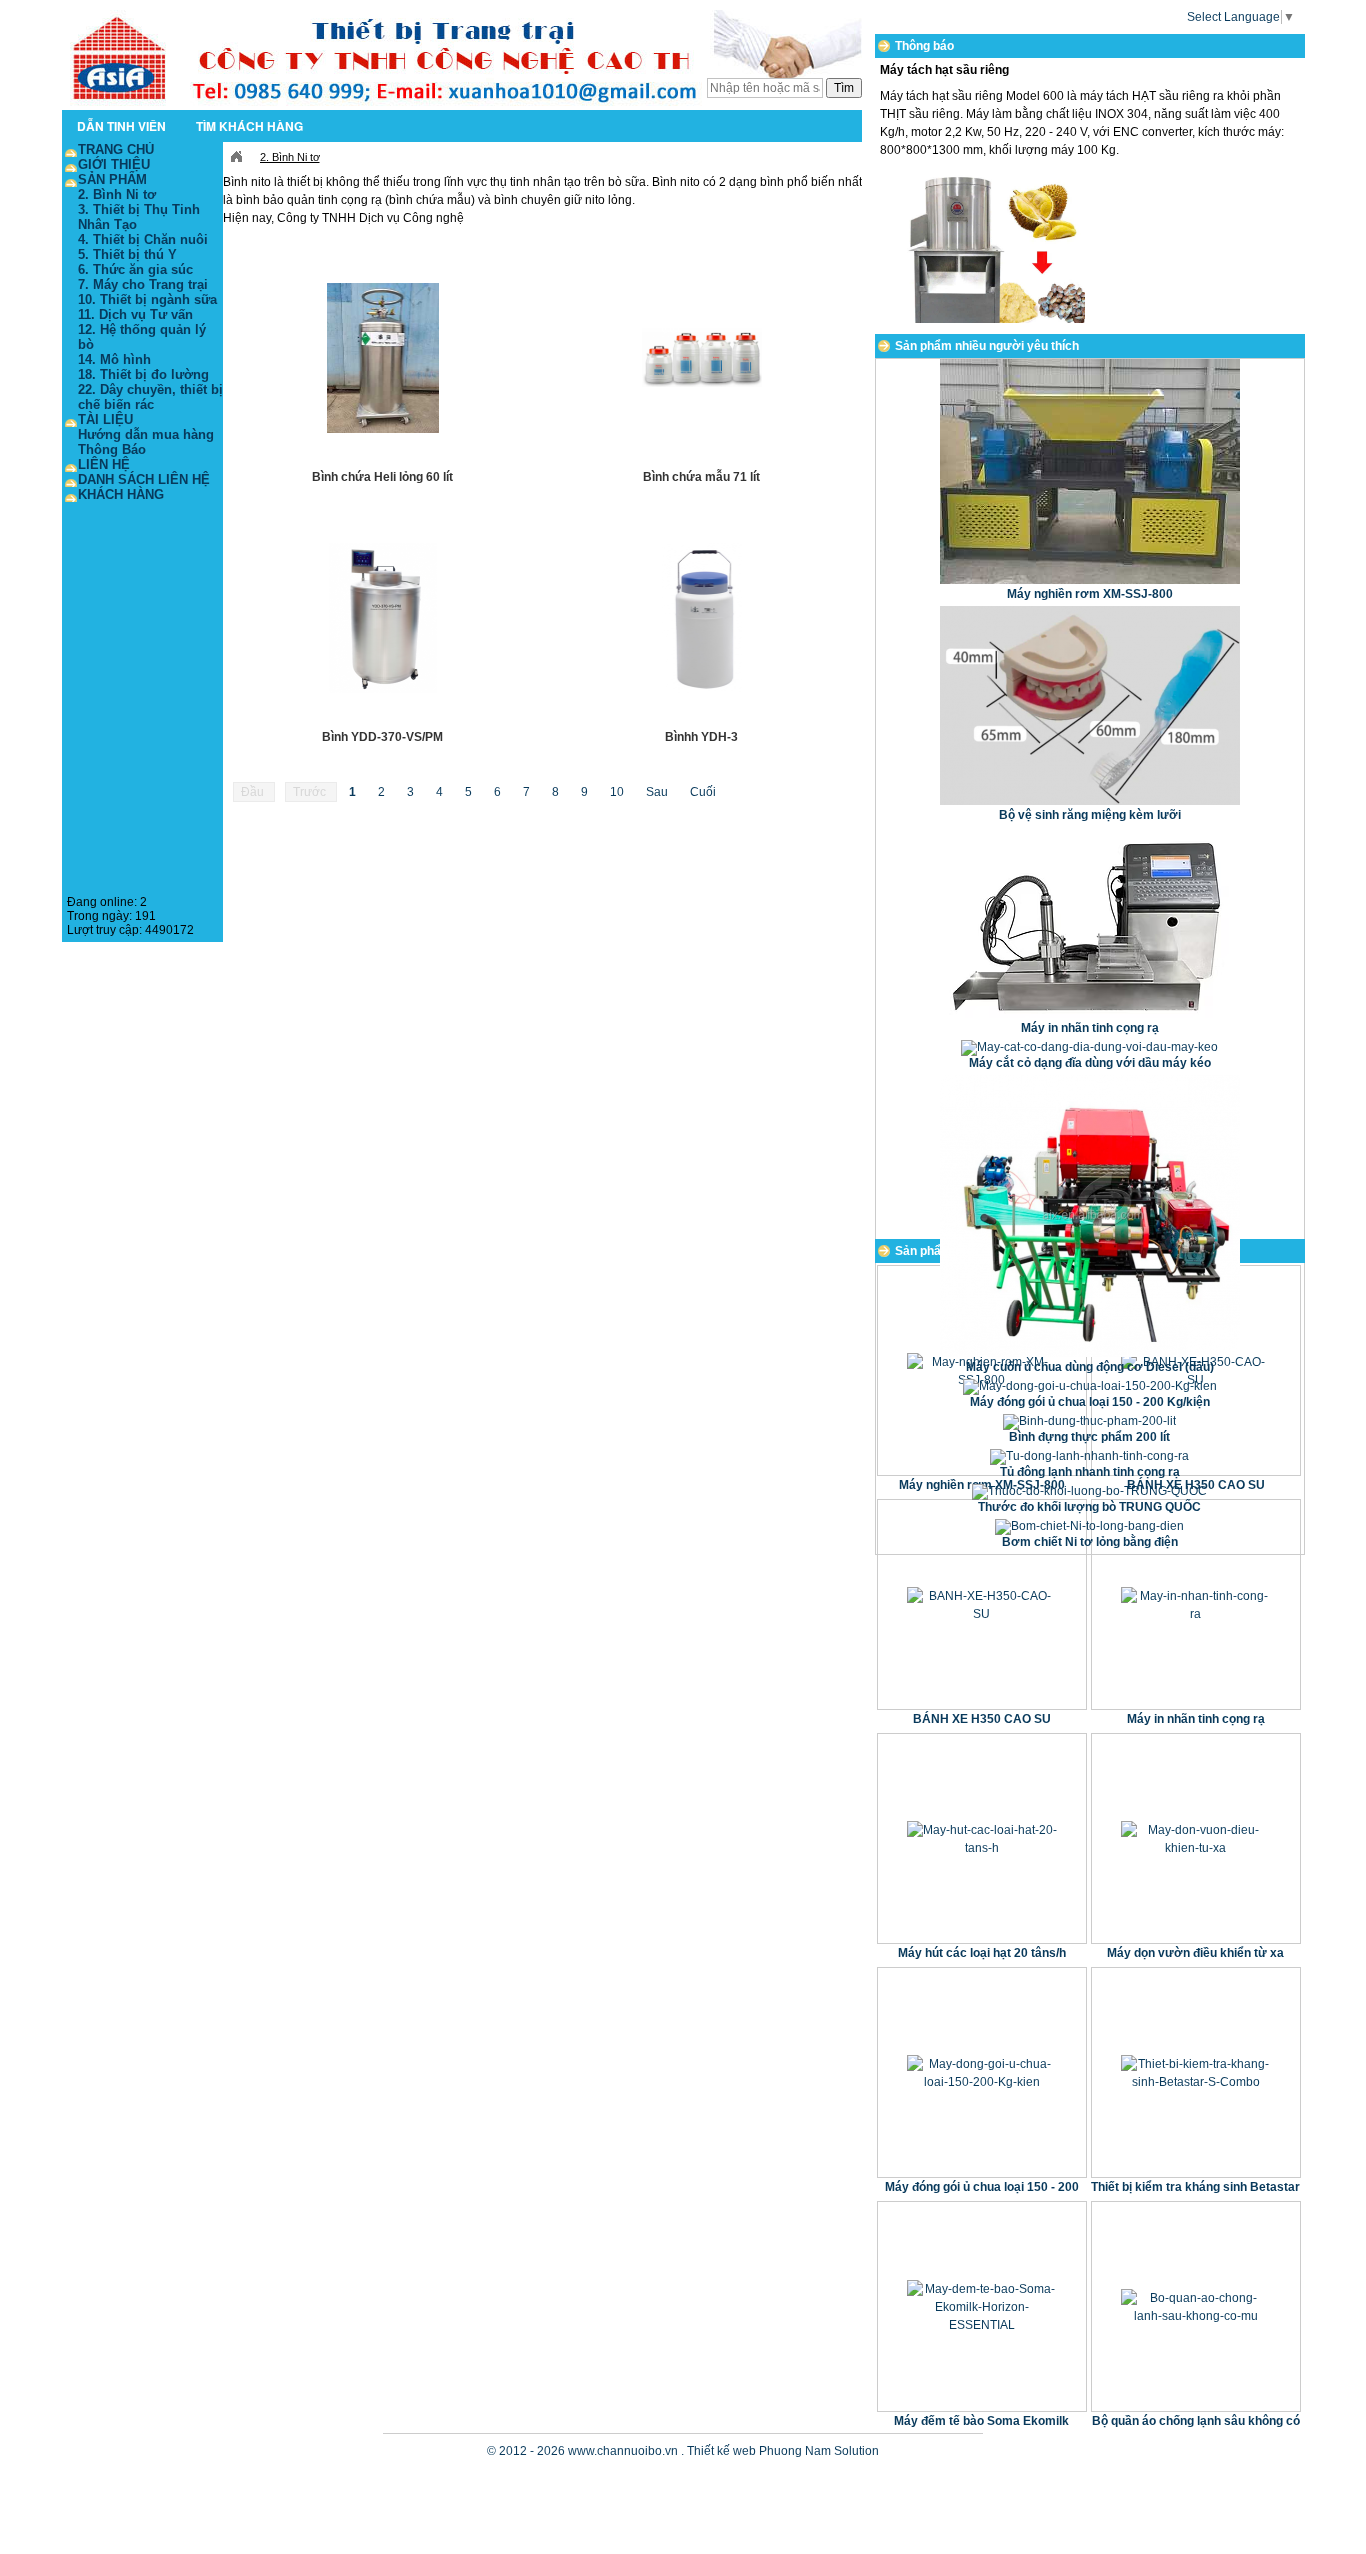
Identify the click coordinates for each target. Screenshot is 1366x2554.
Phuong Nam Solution (819, 2451)
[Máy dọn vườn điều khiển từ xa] (1196, 1838)
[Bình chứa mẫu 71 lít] (702, 357)
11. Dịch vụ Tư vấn (135, 314)
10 (618, 792)
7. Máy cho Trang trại (143, 284)
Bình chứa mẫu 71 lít (701, 477)
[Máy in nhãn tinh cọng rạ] (1196, 1604)
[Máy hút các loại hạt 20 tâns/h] (982, 1838)
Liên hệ (104, 464)
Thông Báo (112, 449)
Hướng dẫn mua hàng (146, 434)
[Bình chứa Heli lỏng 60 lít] (383, 357)
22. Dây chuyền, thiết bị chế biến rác (150, 397)
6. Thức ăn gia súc (135, 269)
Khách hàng (121, 494)
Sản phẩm (112, 179)
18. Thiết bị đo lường (143, 374)
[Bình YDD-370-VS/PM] (383, 617)
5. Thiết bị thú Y (127, 254)
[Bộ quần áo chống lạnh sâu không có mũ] (1196, 2306)
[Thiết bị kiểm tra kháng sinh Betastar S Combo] (1196, 2072)
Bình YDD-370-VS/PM (382, 737)
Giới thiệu (114, 164)
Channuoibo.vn (236, 157)
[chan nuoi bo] (462, 104)
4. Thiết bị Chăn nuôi (143, 239)
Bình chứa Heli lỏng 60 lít (382, 477)
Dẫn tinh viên (121, 126)
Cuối (703, 792)
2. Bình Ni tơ (290, 157)
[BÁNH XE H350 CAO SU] (982, 1604)
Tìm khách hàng (249, 126)
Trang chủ (116, 149)
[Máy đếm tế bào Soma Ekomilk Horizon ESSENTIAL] (982, 2306)
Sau (658, 792)
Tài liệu (105, 419)
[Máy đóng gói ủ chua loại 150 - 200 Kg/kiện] (982, 2072)
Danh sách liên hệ (144, 479)
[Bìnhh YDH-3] (702, 617)
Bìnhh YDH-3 (701, 737)
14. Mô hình (114, 359)
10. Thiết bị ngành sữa (147, 299)
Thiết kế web (721, 2451)
